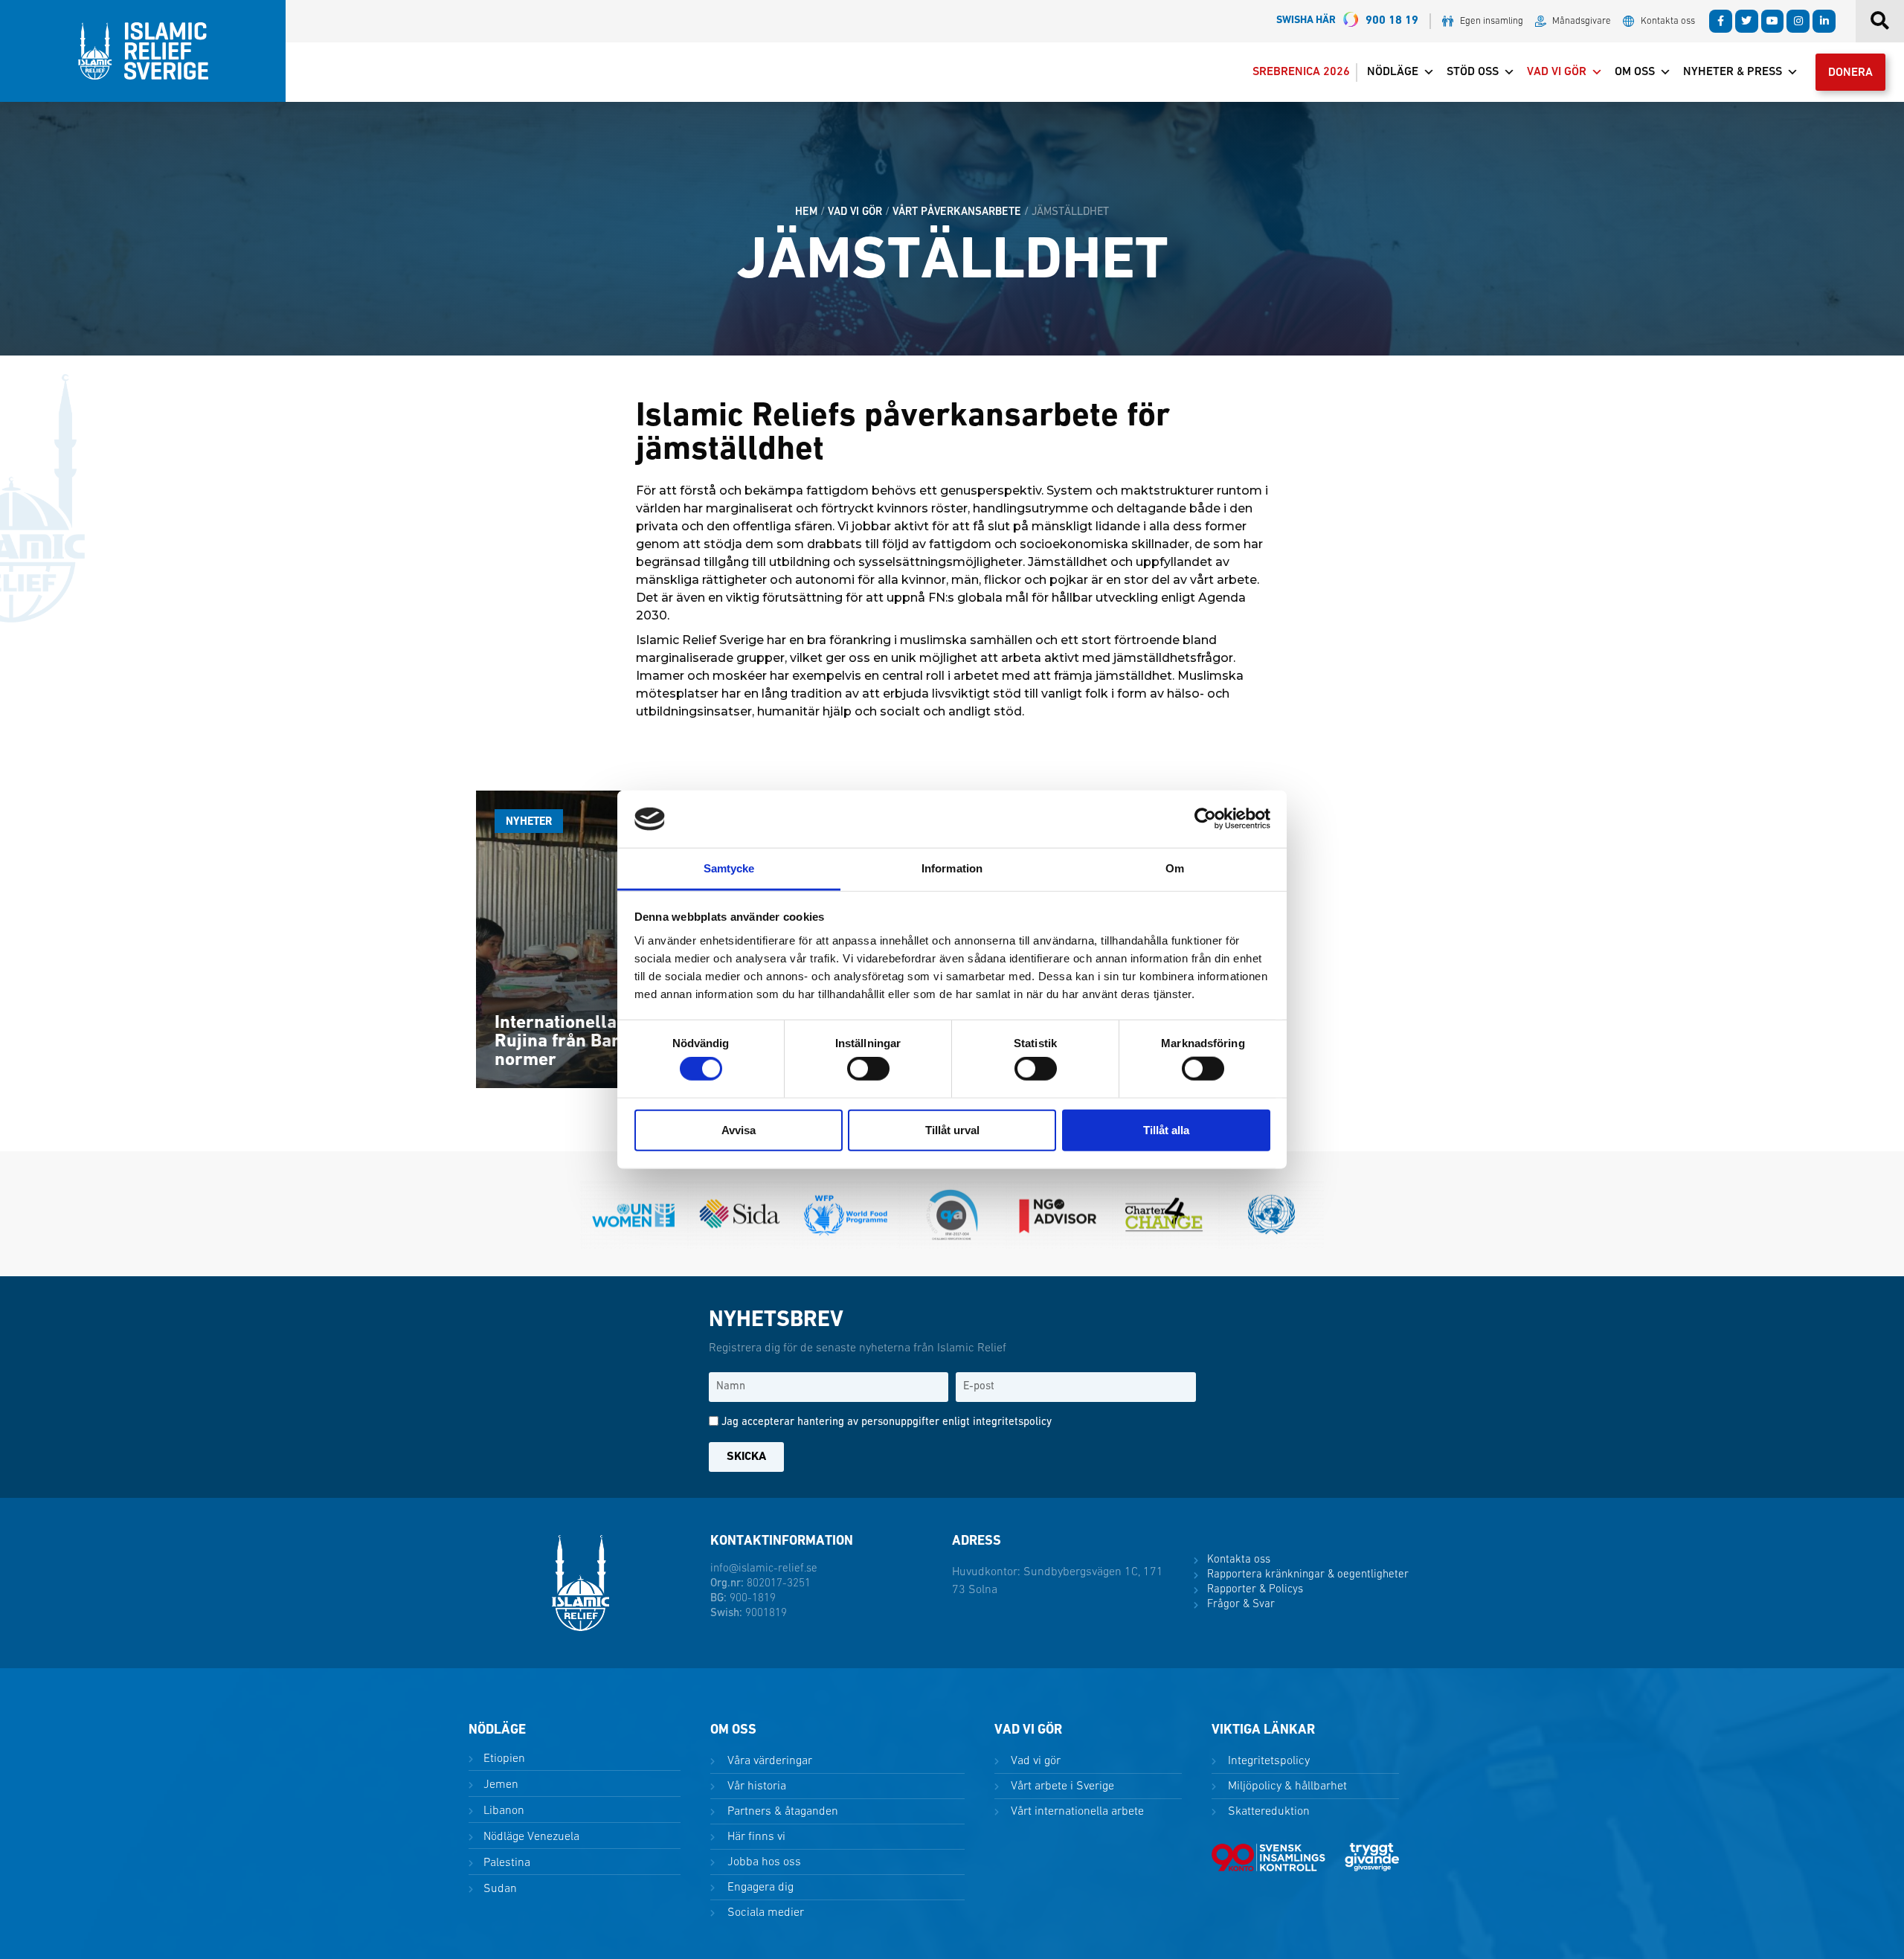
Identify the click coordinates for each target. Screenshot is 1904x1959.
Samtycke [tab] (729, 868)
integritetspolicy (1012, 1422)
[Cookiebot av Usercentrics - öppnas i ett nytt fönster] (1205, 819)
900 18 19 (1347, 21)
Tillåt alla (1166, 1129)
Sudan (499, 1889)
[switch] (868, 1069)
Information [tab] (952, 868)
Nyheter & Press (1733, 72)
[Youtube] (1773, 21)
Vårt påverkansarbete (957, 212)
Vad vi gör (1557, 72)
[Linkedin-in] (1824, 21)
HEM (806, 212)
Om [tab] (1175, 868)
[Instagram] (1798, 21)
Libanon (502, 1811)
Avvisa (739, 1129)
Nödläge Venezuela (530, 1837)
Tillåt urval (952, 1129)
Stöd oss (1473, 72)
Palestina (505, 1863)
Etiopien (503, 1759)
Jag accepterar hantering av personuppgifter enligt (887, 1422)
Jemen (499, 1785)
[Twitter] (1747, 21)
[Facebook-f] (1721, 21)
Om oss (1635, 72)
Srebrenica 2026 (1301, 72)
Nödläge (1393, 72)
